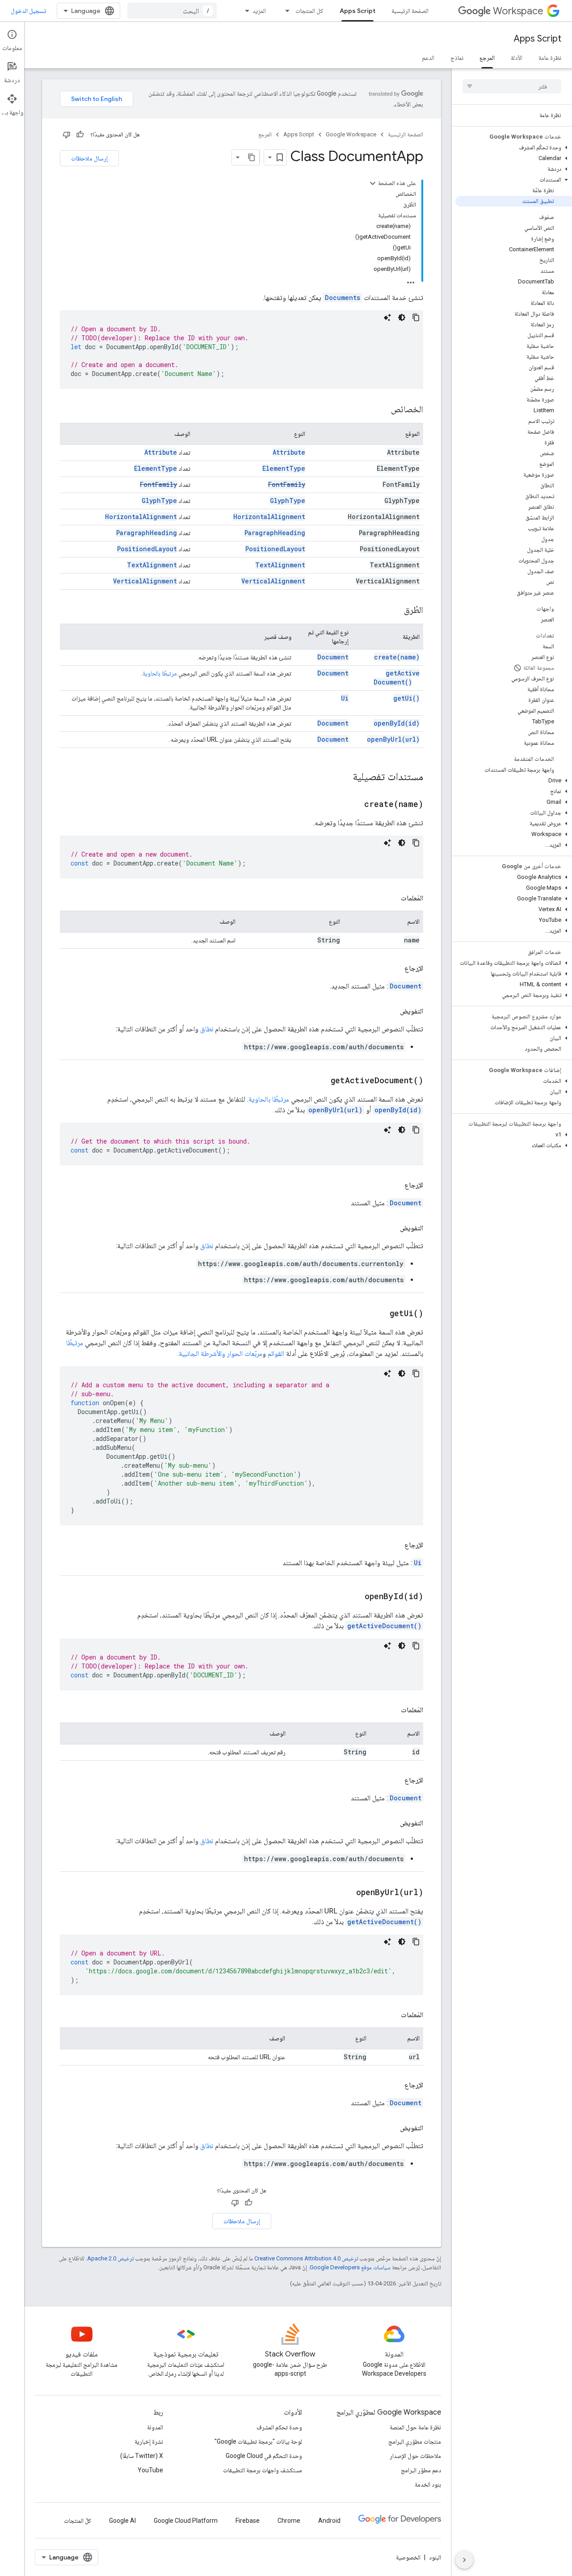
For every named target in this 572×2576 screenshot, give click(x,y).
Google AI (122, 2521)
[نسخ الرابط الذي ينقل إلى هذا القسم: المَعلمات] (392, 898)
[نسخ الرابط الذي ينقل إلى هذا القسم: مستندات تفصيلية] (344, 777)
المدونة (155, 2427)
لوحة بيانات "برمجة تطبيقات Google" (258, 2441)
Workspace (518, 11)
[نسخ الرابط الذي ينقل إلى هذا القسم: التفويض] (391, 1011)
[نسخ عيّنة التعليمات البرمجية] (416, 317)
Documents (343, 298)
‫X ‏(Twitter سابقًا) (142, 2456)
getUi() (406, 698)
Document (333, 657)
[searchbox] (512, 86)
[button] (514, 148)
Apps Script (357, 11)
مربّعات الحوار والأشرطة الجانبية (221, 1353)
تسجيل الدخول (28, 11)
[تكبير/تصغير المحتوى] (373, 183)
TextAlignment (280, 565)
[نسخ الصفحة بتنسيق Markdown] (252, 157)
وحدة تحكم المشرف (279, 2427)
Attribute (289, 452)
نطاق (207, 1029)
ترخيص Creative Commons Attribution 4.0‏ (306, 2258)
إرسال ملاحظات (89, 158)
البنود (435, 2557)
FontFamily (287, 484)
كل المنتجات (309, 11)
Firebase (248, 2521)
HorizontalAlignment (269, 517)
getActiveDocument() (397, 678)
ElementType (284, 468)
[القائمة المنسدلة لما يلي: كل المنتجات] (285, 11)
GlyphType (288, 500)
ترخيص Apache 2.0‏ (110, 2258)
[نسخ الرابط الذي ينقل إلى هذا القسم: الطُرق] (395, 611)
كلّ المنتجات (78, 2521)
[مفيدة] (80, 135)
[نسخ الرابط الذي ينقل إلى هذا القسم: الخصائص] (382, 410)
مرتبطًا (75, 1343)
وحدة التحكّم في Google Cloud (264, 2456)
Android (329, 2521)
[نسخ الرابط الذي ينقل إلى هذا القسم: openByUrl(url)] (345, 1893)
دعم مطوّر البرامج (421, 2470)
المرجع (487, 58)
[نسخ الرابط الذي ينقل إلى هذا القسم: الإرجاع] (395, 968)
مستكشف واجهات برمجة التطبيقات (263, 2470)
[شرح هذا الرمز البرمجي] (387, 317)
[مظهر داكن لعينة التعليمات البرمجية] (402, 317)
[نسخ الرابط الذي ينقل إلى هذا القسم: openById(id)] (353, 1597)
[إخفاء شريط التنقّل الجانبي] (464, 2560)
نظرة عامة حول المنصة (415, 2427)
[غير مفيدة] (67, 135)
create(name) (397, 657)
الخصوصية (408, 2557)
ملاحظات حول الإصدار (415, 2456)
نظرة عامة (550, 58)
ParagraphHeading (275, 533)
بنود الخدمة (428, 2484)
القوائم (276, 1353)
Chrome (289, 2521)
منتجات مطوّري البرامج (415, 2441)
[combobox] (172, 11)
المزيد (259, 11)
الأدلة (517, 58)
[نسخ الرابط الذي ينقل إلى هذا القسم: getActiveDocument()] (320, 1081)
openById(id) (397, 723)
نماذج (457, 58)
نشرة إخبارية (149, 2441)
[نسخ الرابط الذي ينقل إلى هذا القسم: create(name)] (353, 805)
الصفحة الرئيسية (410, 11)
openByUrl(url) (393, 739)
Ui (345, 698)
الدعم (428, 58)
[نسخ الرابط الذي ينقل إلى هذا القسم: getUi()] (379, 1314)
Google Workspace (351, 134)
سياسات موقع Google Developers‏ (350, 2267)
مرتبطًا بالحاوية (160, 673)
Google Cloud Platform (186, 2521)
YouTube (150, 2470)
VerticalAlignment (273, 581)
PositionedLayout (275, 549)
